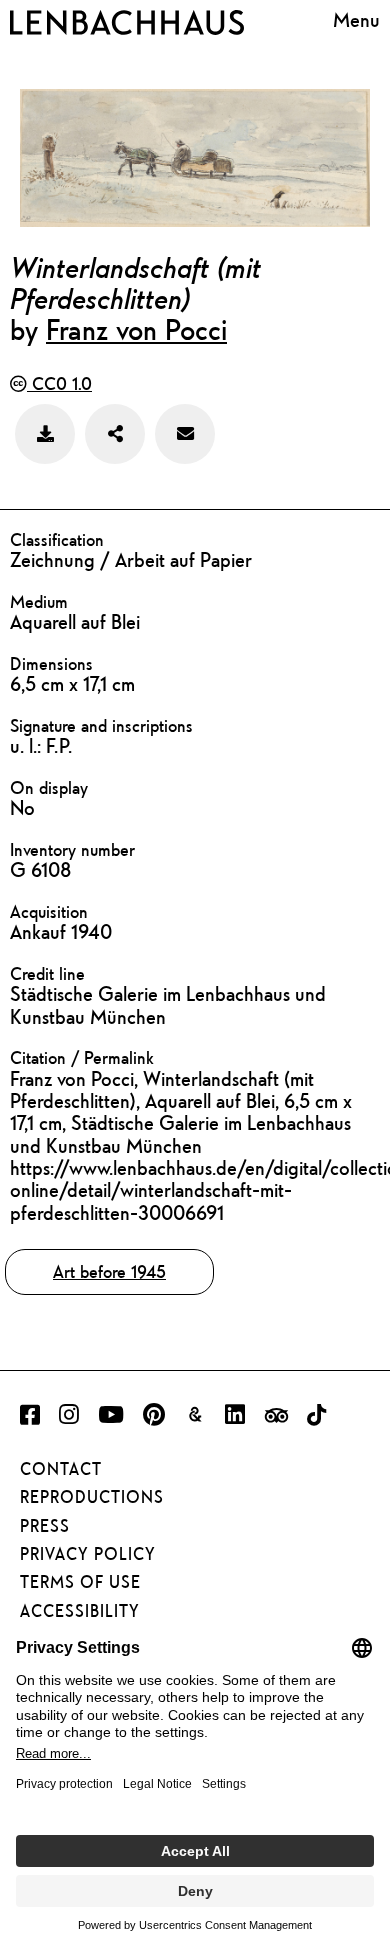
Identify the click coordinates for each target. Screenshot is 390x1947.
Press (45, 1526)
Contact (61, 1469)
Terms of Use (80, 1582)
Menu (356, 19)
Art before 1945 (109, 1271)
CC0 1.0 (59, 383)
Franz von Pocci (136, 329)
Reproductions (92, 1497)
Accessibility (80, 1611)
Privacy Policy (88, 1554)
